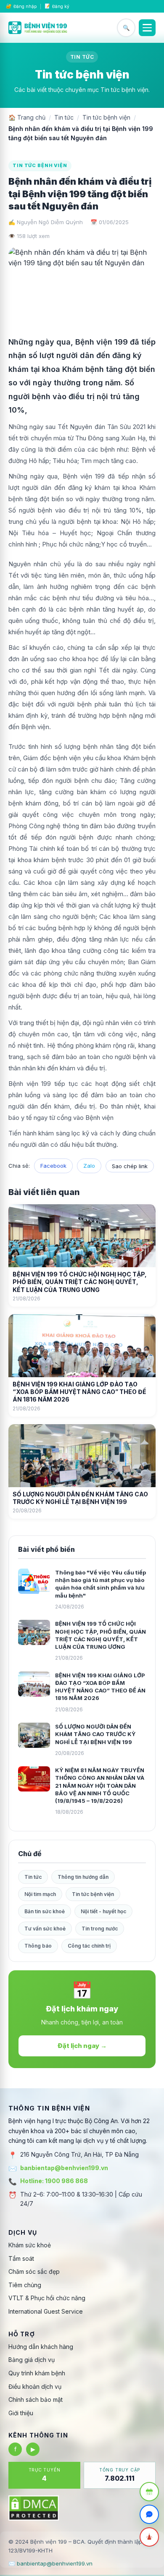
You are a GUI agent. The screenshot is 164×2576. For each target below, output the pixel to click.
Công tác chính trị (89, 1946)
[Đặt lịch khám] (149, 2492)
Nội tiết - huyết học (103, 1911)
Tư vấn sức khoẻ (45, 1929)
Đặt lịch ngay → (82, 2046)
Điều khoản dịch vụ (35, 2386)
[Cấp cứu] (149, 2537)
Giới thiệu (21, 2413)
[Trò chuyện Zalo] (149, 2514)
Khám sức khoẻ (30, 2245)
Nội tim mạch (40, 1894)
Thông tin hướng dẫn (83, 1877)
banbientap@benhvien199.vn (64, 2168)
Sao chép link (130, 1166)
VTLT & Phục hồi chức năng (47, 2298)
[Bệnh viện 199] (38, 28)
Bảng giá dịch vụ (32, 2360)
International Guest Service (46, 2311)
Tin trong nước (100, 1929)
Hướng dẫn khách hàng (41, 2347)
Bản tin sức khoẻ (45, 1911)
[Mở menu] (147, 28)
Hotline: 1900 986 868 (54, 2181)
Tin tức (64, 117)
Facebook (53, 1166)
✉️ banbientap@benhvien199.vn (50, 2563)
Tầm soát (21, 2258)
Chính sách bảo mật (36, 2399)
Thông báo (38, 1946)
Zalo (89, 1166)
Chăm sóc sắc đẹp (34, 2271)
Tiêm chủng (25, 2285)
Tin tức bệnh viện (106, 117)
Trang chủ (27, 117)
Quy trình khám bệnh (37, 2373)
